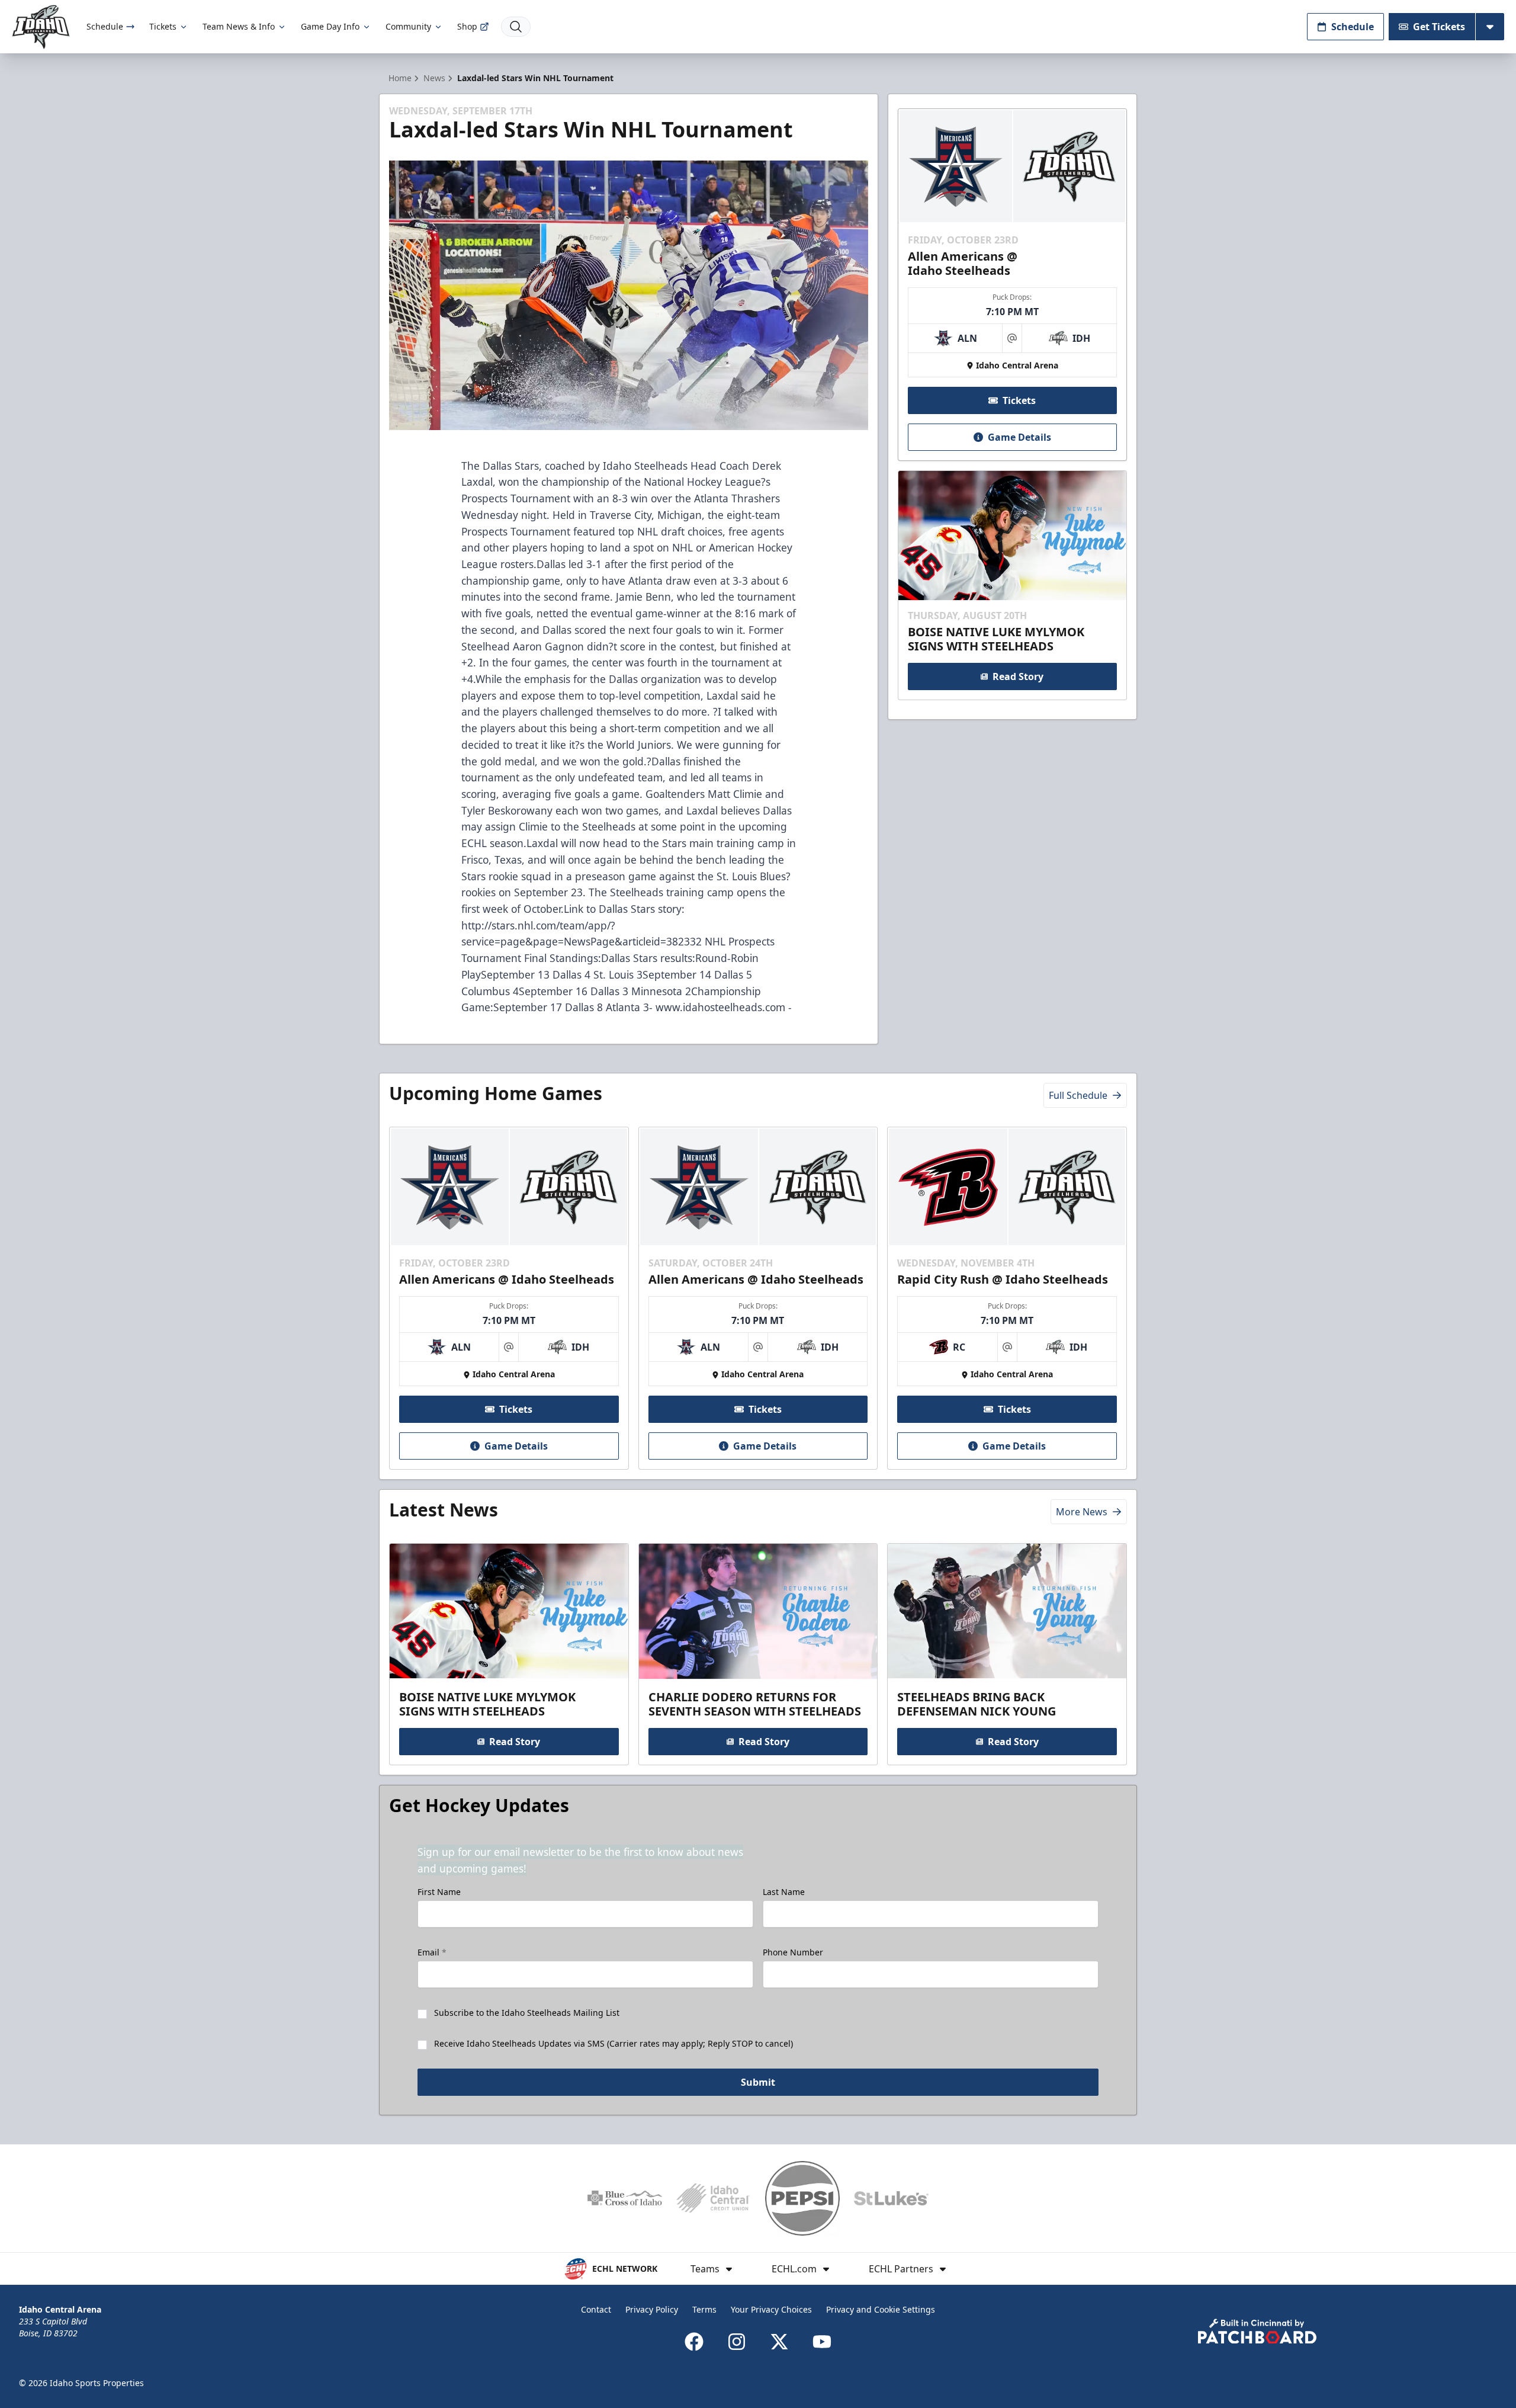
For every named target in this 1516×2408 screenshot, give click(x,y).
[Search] (516, 27)
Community (408, 26)
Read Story (1018, 676)
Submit (758, 2082)
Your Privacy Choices (771, 2309)
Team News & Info (239, 26)
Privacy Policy (652, 2309)
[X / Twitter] (779, 2342)
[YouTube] (822, 2342)
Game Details (1019, 437)
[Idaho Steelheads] (41, 27)
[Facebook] (694, 2342)
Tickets (163, 26)
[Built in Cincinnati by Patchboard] (1257, 2331)
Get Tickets (1439, 27)
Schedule (105, 26)
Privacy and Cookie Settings (881, 2309)
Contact (596, 2309)
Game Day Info (330, 26)
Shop (467, 26)
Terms (704, 2309)
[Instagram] (737, 2342)
